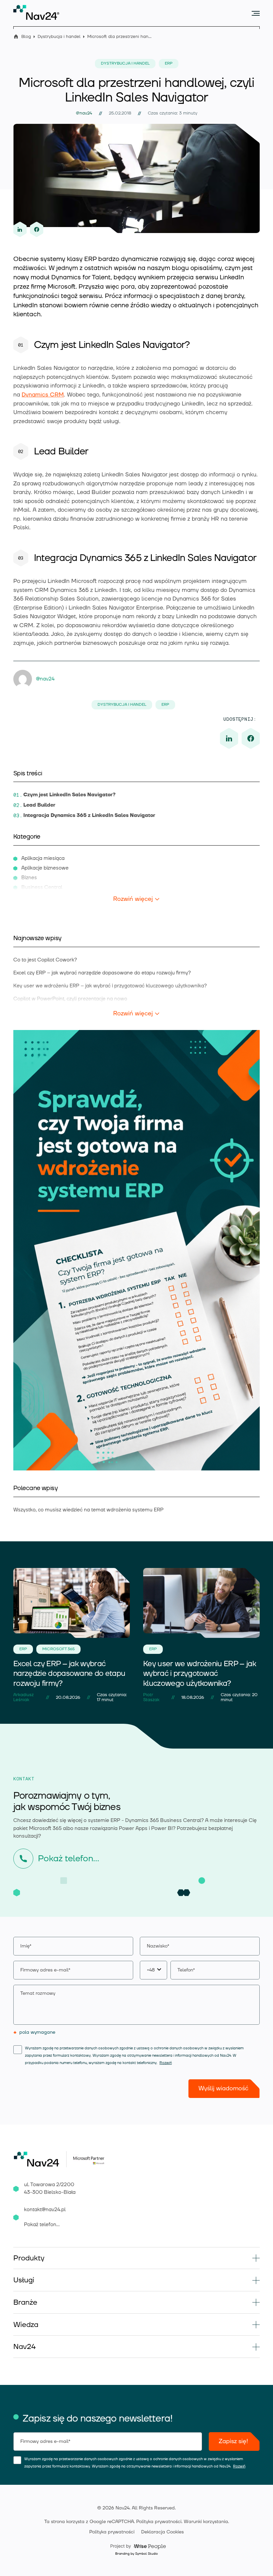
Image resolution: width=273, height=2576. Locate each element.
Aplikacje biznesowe (45, 868)
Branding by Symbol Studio (136, 2554)
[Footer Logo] (40, 2159)
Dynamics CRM (43, 395)
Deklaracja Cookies (162, 2532)
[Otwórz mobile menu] (256, 13)
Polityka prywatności (159, 2522)
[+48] (200, 1970)
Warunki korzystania (206, 2522)
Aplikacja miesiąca (43, 858)
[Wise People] (137, 2546)
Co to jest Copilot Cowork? (45, 960)
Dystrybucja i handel (59, 37)
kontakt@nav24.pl (45, 2210)
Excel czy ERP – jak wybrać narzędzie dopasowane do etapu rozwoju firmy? (102, 973)
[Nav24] (36, 12)
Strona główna (16, 36)
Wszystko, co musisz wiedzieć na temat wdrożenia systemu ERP (88, 1510)
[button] (136, 2258)
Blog (26, 37)
